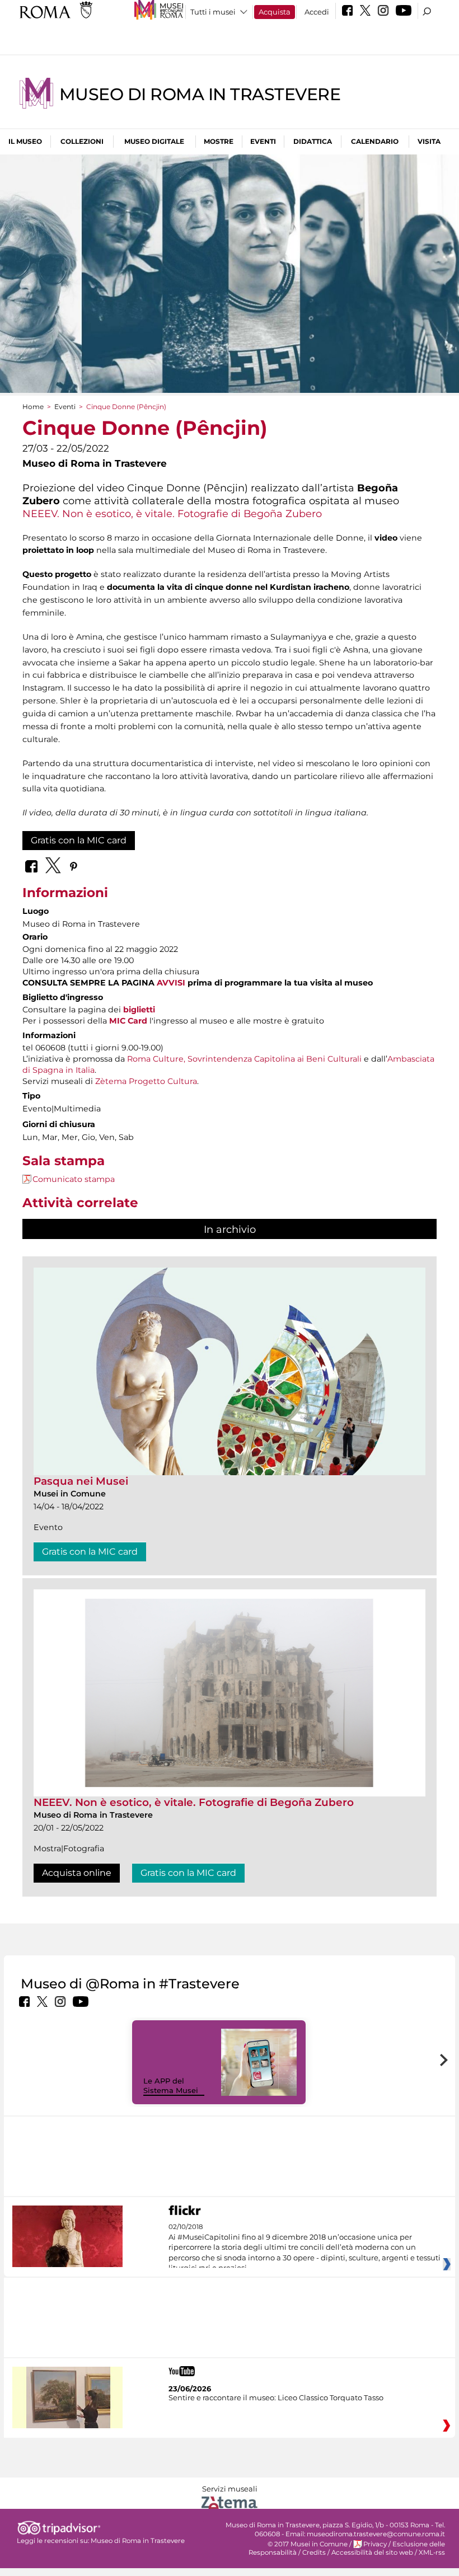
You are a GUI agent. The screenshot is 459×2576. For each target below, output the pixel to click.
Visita (429, 141)
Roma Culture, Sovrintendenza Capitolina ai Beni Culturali (244, 1059)
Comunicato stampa (74, 1179)
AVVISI (171, 983)
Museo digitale (154, 141)
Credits (314, 2552)
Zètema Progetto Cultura (146, 1081)
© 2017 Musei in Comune (308, 2544)
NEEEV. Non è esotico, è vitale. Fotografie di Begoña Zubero (172, 513)
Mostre (219, 141)
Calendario (375, 141)
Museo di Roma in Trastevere (200, 94)
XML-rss (432, 2552)
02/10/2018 (305, 2247)
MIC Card (128, 1021)
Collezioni (82, 141)
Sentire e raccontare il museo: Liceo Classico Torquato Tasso (276, 2397)
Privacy (375, 2544)
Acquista (275, 12)
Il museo (25, 141)
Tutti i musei (213, 12)
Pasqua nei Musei (81, 1481)
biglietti (139, 1010)
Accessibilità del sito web (372, 2552)
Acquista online (77, 1873)
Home (33, 407)
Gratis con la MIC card (79, 840)
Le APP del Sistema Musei (171, 2085)
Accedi (317, 12)
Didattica (313, 141)
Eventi (263, 141)
